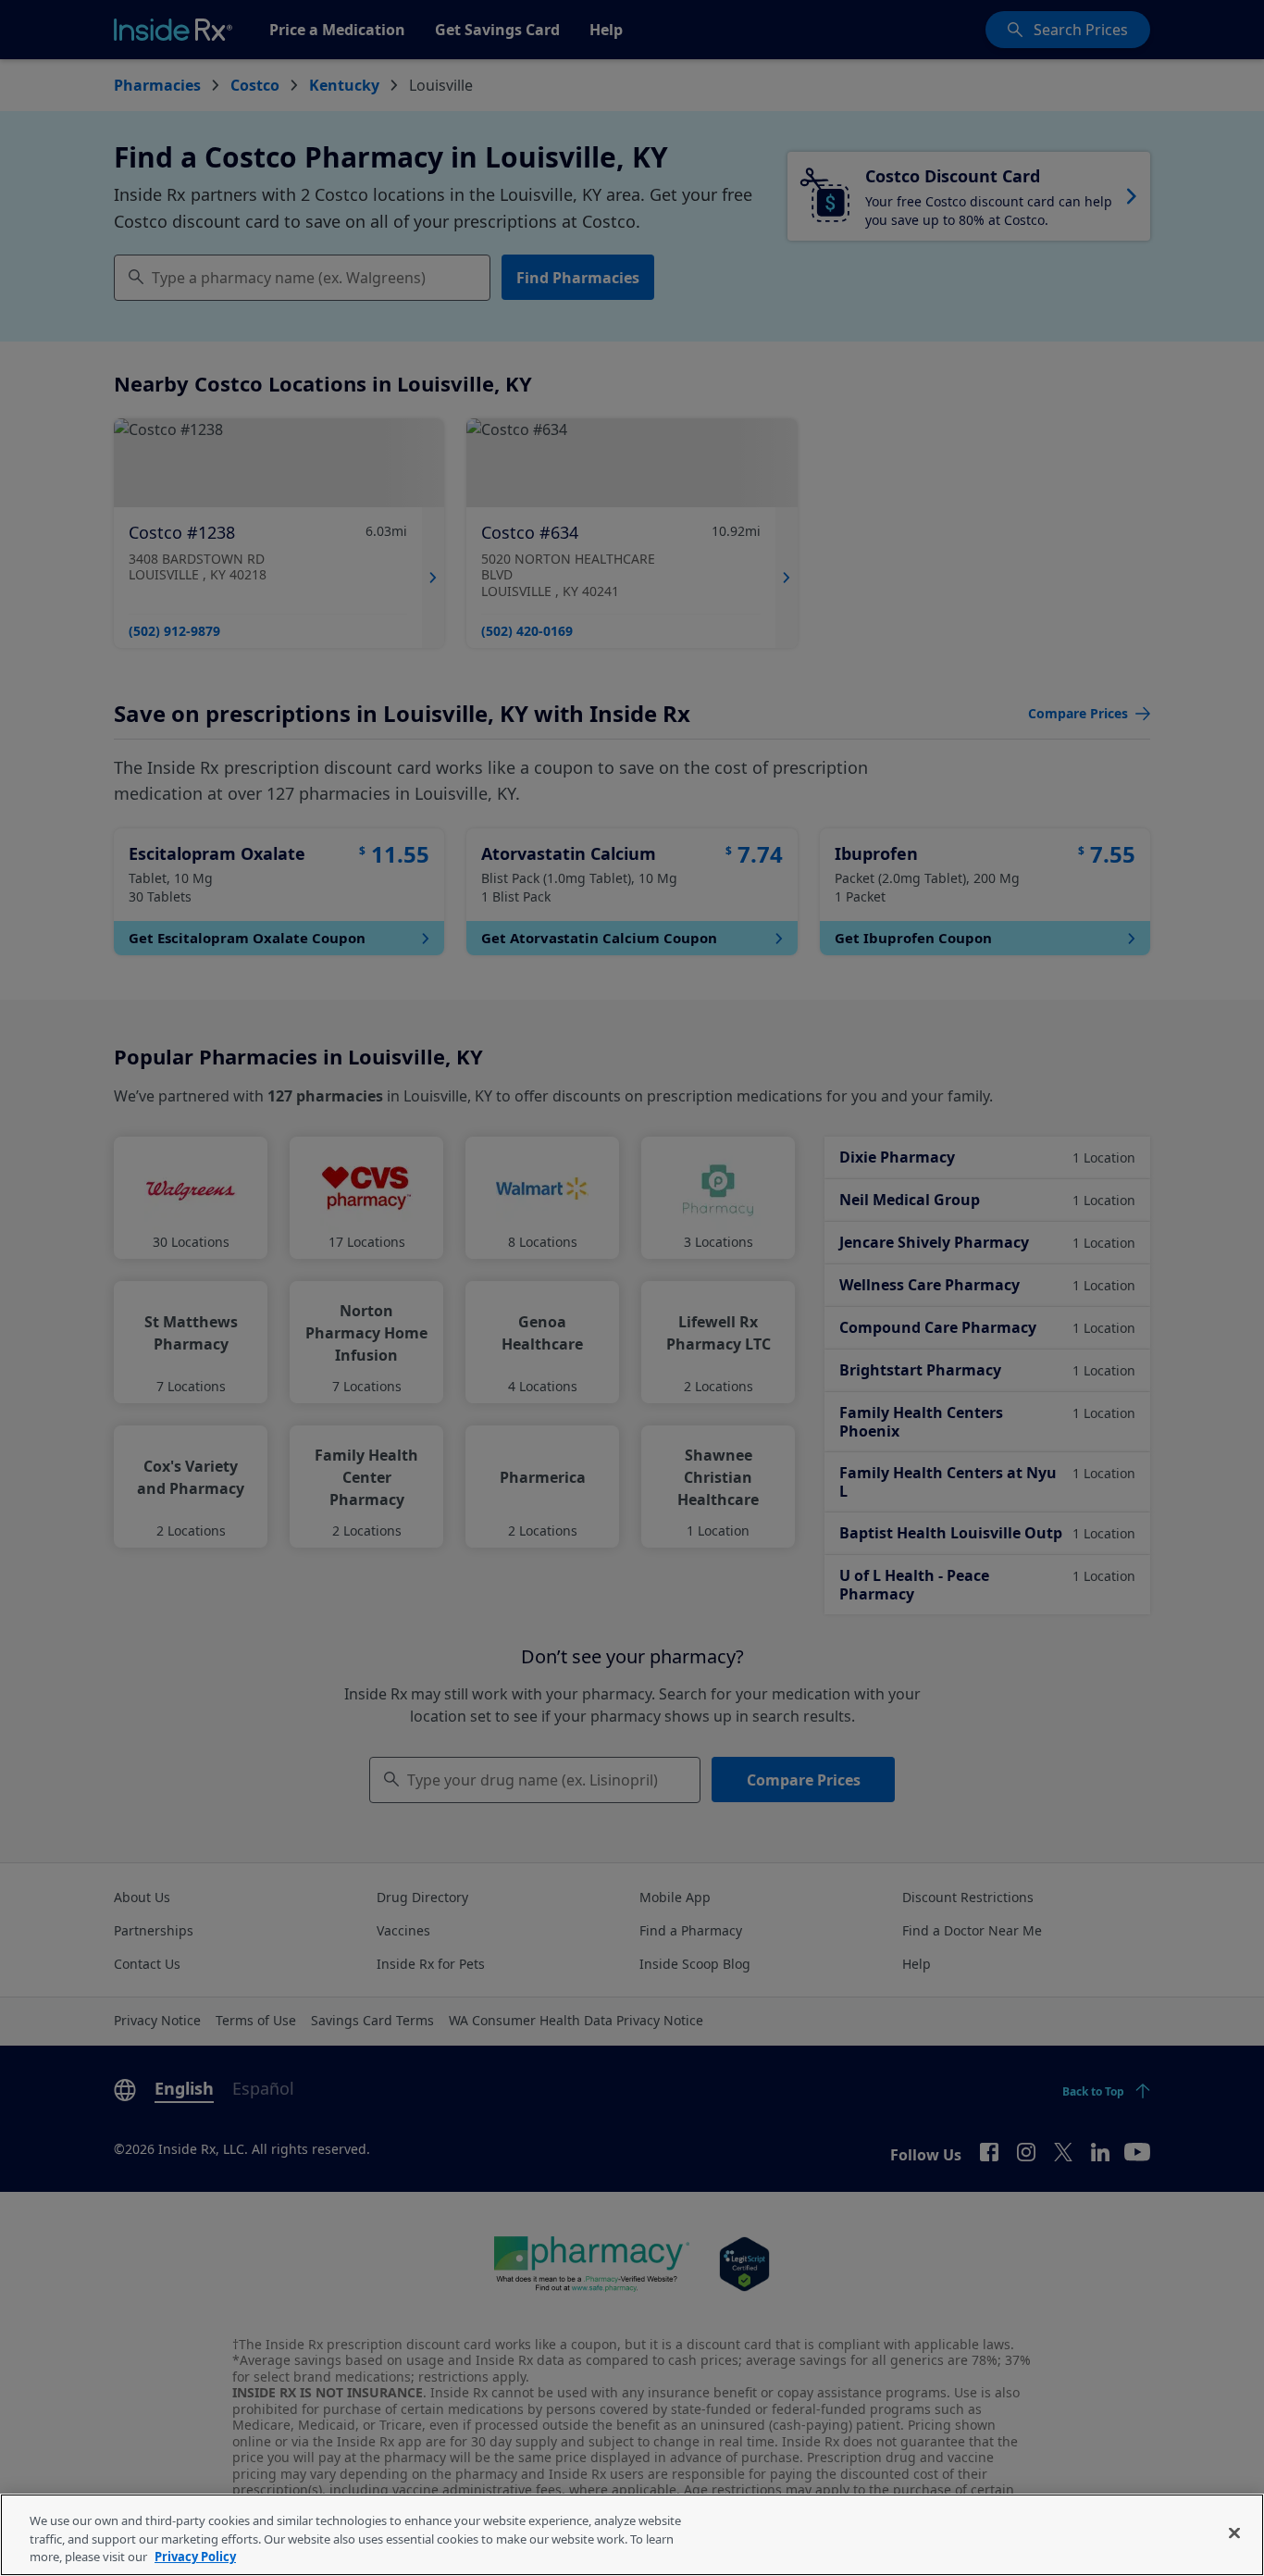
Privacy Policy (195, 2557)
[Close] (1234, 2532)
